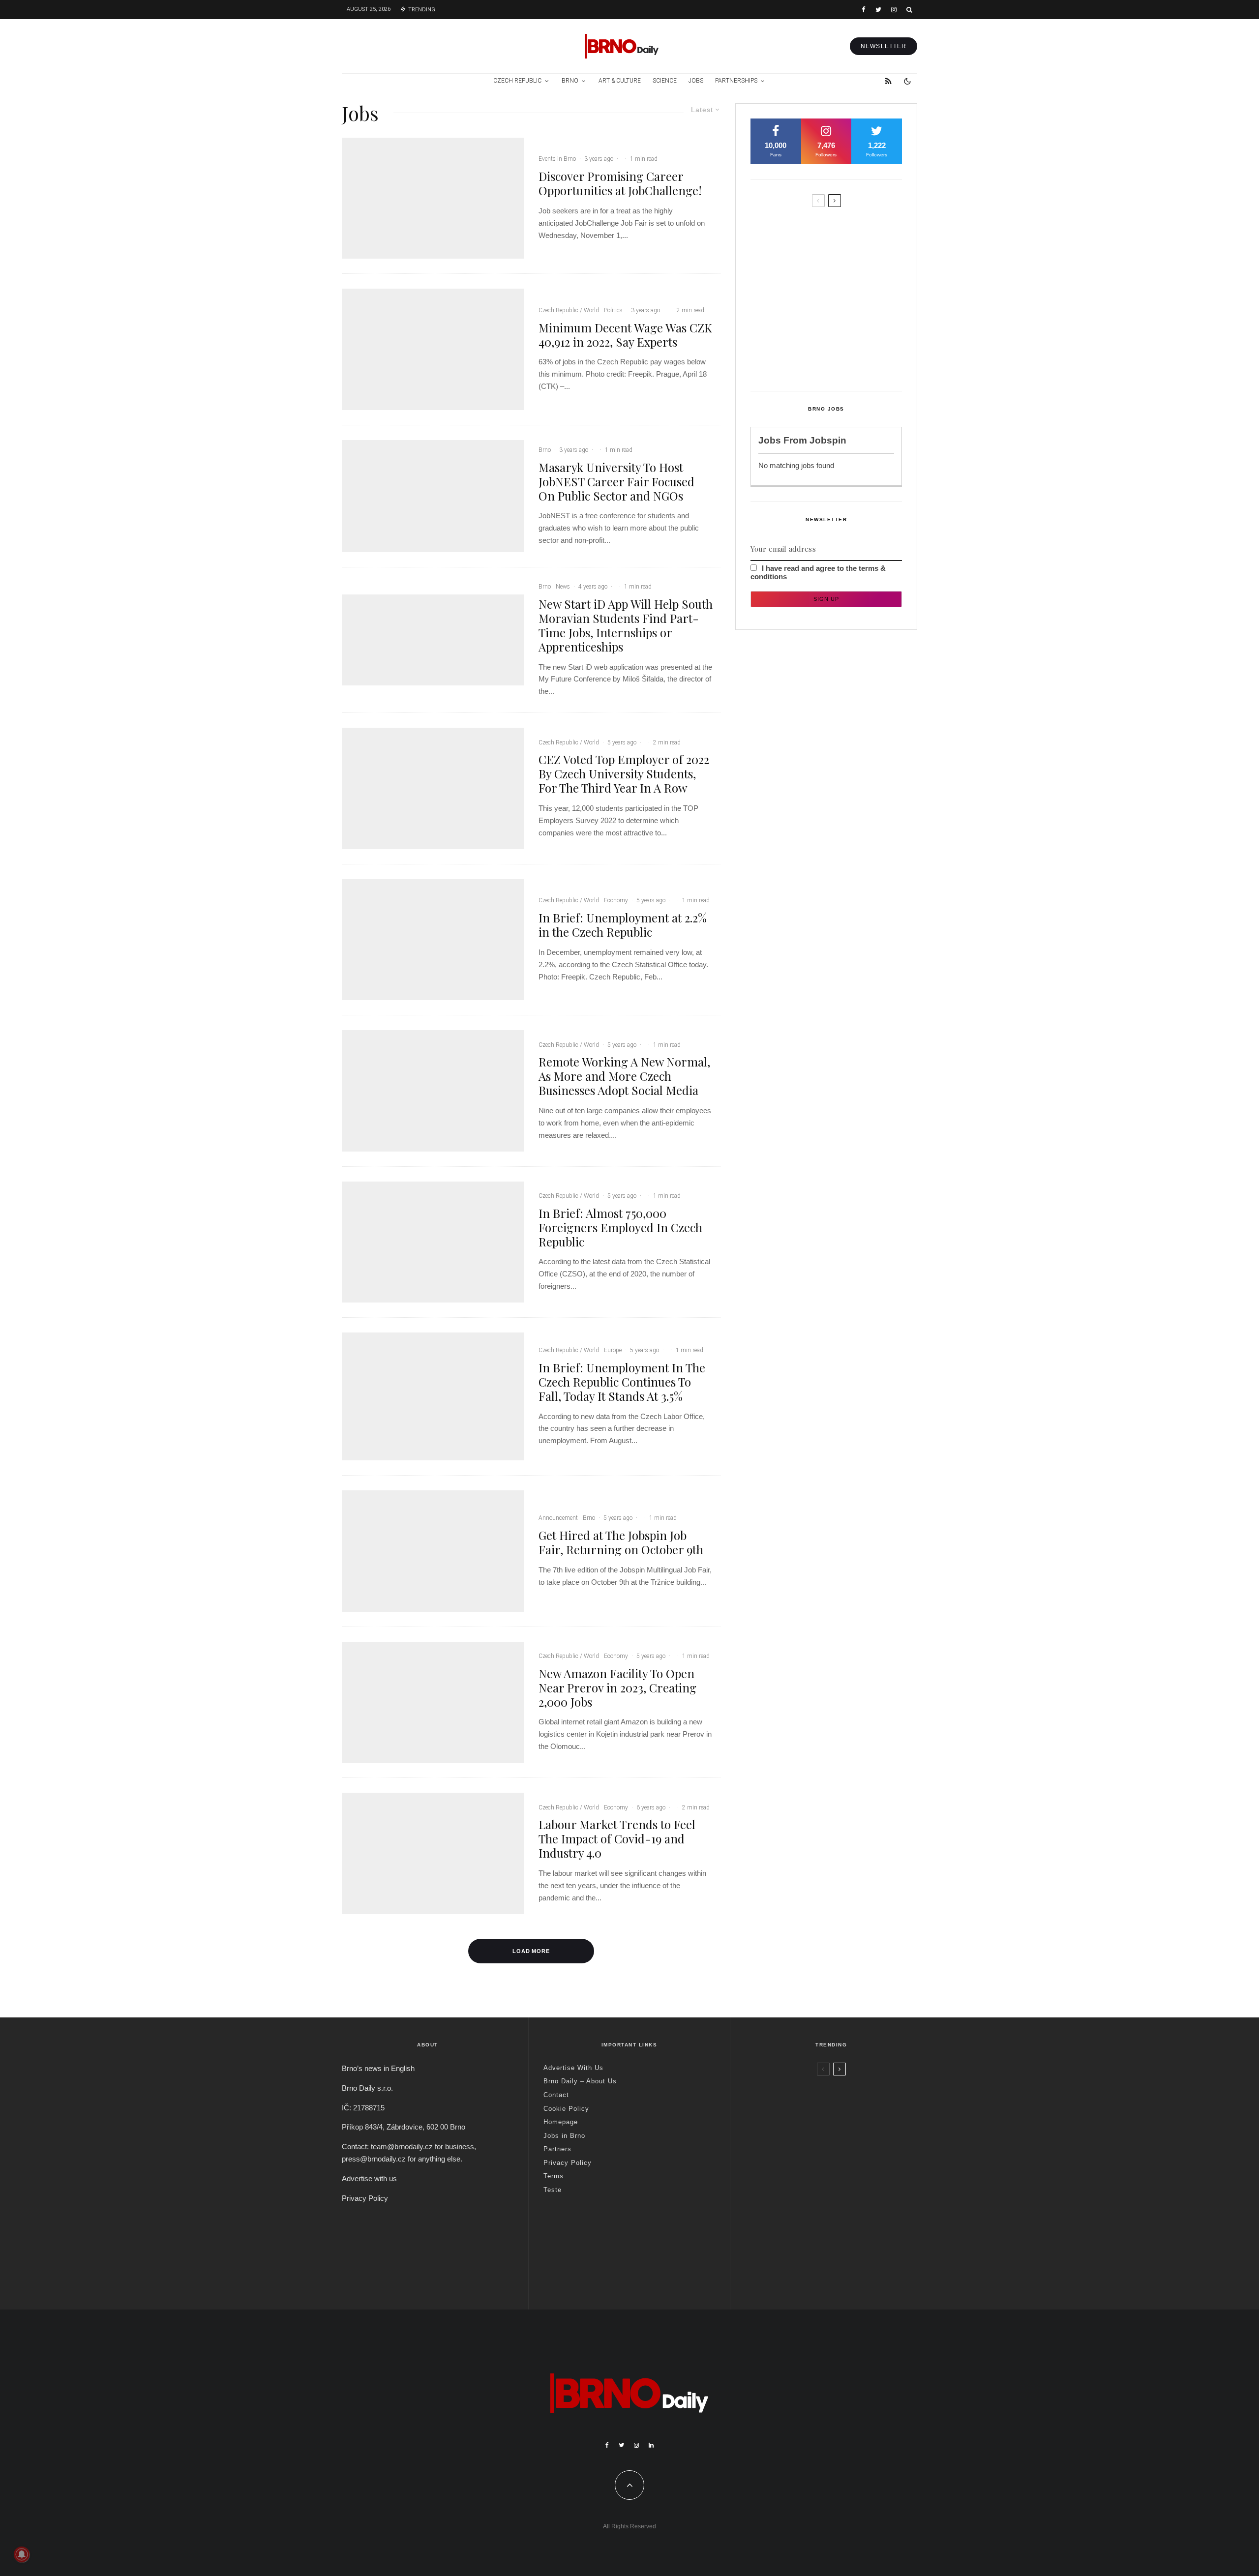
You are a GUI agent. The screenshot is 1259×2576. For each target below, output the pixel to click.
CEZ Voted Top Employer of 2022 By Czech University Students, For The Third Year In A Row (624, 773)
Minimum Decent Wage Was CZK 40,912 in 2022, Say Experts (625, 335)
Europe (613, 1350)
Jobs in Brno (564, 2136)
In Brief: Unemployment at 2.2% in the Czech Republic (623, 925)
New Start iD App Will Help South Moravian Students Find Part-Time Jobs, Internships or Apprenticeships (626, 625)
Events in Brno (557, 159)
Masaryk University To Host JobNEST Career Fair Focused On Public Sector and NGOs (616, 481)
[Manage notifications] (22, 2554)
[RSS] (888, 81)
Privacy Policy (365, 2198)
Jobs (696, 81)
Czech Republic (517, 81)
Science (665, 81)
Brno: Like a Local (809, 2250)
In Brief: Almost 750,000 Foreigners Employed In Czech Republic (620, 1227)
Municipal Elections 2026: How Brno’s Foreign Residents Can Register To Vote (842, 313)
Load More (531, 1951)
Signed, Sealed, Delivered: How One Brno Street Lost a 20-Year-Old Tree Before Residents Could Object (847, 358)
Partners (557, 2149)
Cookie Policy (566, 2109)
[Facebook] (864, 10)
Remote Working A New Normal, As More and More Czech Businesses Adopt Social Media (624, 1076)
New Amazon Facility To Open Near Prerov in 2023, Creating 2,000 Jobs (617, 1688)
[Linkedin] (651, 2445)
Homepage (561, 2122)
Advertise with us (369, 2178)
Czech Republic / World (569, 310)
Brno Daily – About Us (580, 2081)
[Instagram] (894, 10)
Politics (613, 310)
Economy (616, 900)
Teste (553, 2190)
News (563, 587)
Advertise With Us (573, 2068)
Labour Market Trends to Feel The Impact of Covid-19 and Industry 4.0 (617, 1838)
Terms (554, 2176)
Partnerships (736, 81)
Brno (570, 81)
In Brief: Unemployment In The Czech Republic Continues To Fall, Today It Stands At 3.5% (622, 1382)
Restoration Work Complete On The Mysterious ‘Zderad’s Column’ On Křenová (845, 271)
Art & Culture (620, 81)
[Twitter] (878, 10)
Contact (556, 2095)
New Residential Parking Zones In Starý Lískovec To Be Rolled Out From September (844, 230)
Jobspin (828, 440)
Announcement (558, 1518)
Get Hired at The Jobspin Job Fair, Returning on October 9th (621, 1542)
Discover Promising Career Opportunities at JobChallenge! (620, 183)
